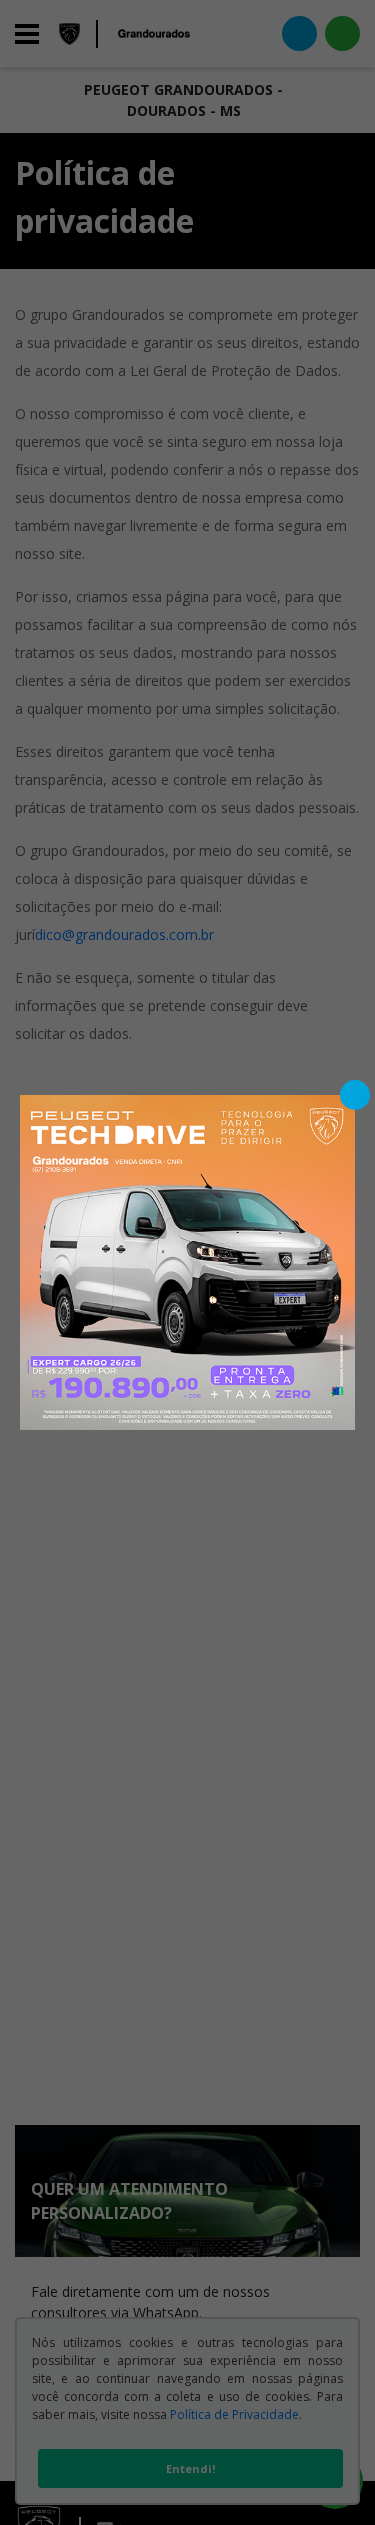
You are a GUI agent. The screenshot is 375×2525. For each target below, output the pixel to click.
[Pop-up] (187, 1261)
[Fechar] (355, 1095)
